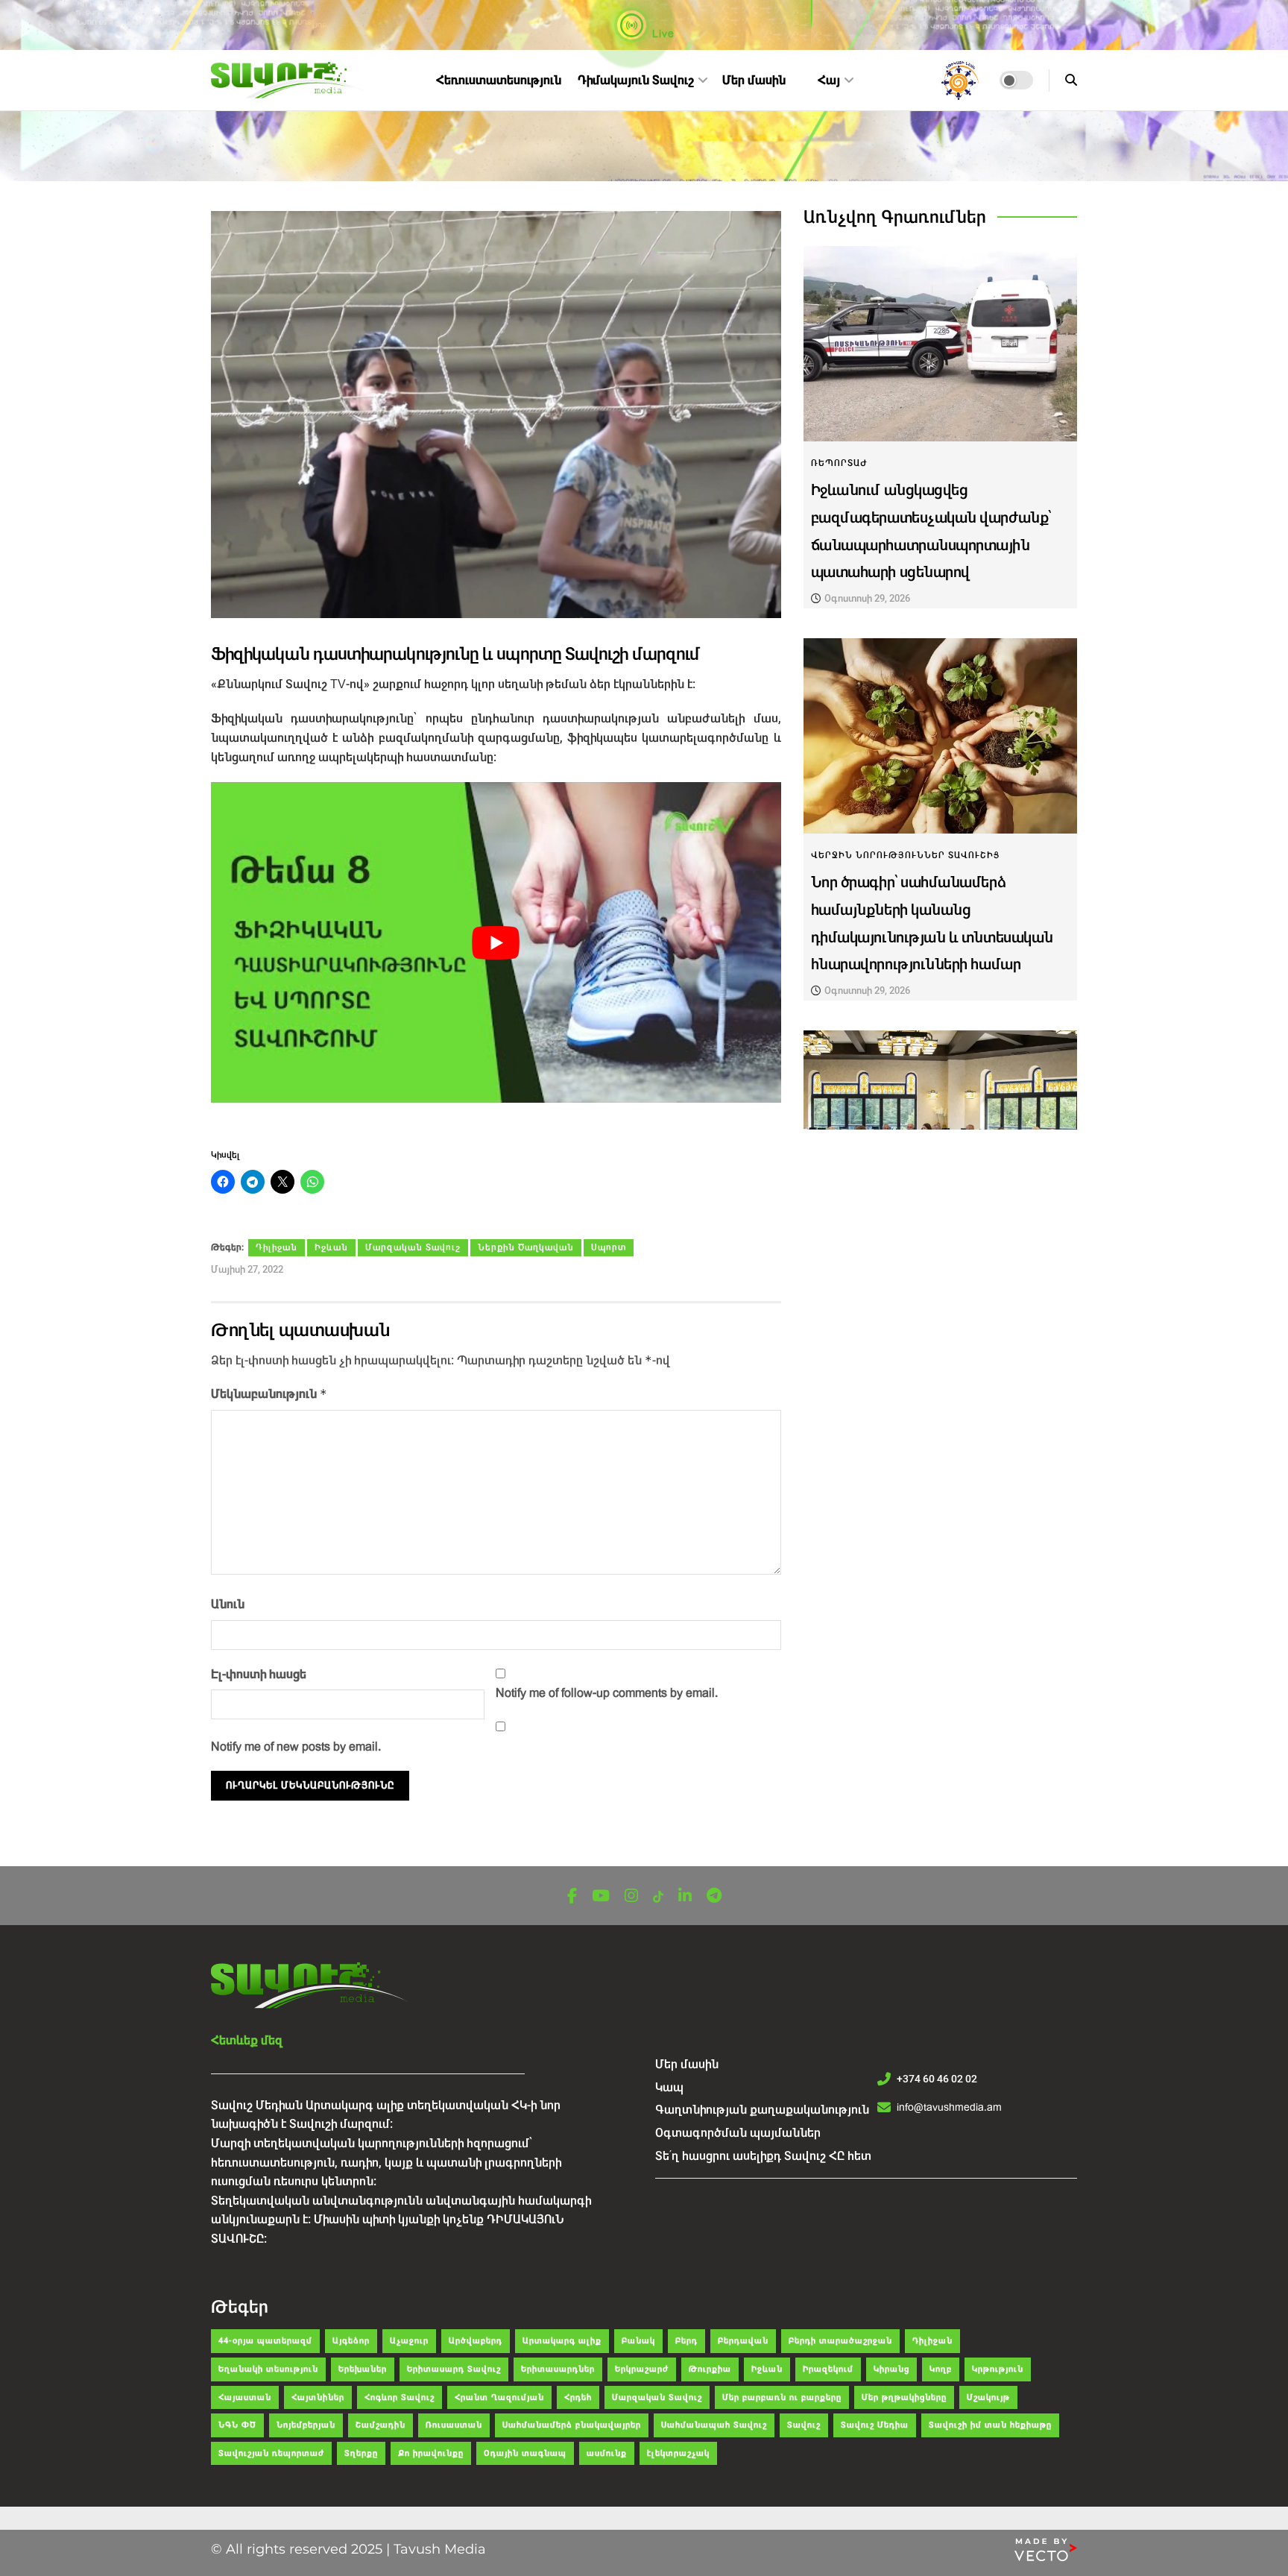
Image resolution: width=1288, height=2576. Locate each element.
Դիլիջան (277, 1247)
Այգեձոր (351, 2341)
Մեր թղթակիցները (904, 2397)
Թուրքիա (710, 2369)
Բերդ (686, 2341)
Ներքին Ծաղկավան (526, 1247)
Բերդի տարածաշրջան (840, 2341)
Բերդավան (743, 2341)
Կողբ (941, 2369)
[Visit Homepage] (290, 81)
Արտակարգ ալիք (562, 2341)
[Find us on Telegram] (714, 1896)
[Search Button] (1071, 80)
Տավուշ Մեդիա (875, 2425)
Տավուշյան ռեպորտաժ (271, 2453)
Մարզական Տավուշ (413, 1247)
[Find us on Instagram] (631, 1896)
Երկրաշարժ (642, 2369)
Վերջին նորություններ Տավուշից (905, 855)
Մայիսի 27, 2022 (247, 1269)
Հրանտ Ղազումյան (499, 2397)
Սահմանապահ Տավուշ (714, 2425)
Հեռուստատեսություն (499, 80)
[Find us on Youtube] (601, 1896)
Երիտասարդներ (558, 2369)
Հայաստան (245, 2397)
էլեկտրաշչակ (678, 2453)
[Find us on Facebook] (572, 1896)
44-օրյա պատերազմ (265, 2341)
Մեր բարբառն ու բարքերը (782, 2397)
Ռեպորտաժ (839, 463)
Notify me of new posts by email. (296, 1747)
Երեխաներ (363, 2369)
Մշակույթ (988, 2397)
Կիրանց (891, 2369)
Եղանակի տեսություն (268, 2369)
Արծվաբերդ (476, 2341)
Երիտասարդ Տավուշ (454, 2369)
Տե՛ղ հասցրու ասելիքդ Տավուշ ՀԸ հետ (763, 2156)
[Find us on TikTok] (658, 1897)
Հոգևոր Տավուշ (400, 2397)
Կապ (669, 2087)
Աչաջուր (409, 2341)
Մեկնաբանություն (269, 1394)
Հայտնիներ (318, 2397)
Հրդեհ (578, 2397)
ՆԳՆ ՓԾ (237, 2425)
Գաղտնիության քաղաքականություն (762, 2110)
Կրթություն (998, 2369)
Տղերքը (361, 2453)
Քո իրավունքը (431, 2453)
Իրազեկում (828, 2369)
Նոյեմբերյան (306, 2425)
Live (662, 34)
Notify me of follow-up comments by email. (607, 1693)
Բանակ (638, 2341)
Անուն (228, 1604)
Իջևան (331, 1247)
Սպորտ (609, 1247)
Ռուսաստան (454, 2425)
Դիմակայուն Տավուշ (636, 80)
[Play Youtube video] (496, 942)
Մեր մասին (754, 80)
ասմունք (607, 2453)
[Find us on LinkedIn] (685, 1896)
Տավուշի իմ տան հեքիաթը (990, 2425)
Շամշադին (381, 2425)
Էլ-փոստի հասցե (259, 1674)
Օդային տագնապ (525, 2453)
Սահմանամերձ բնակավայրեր (572, 2425)
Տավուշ (804, 2425)
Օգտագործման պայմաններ (738, 2133)
